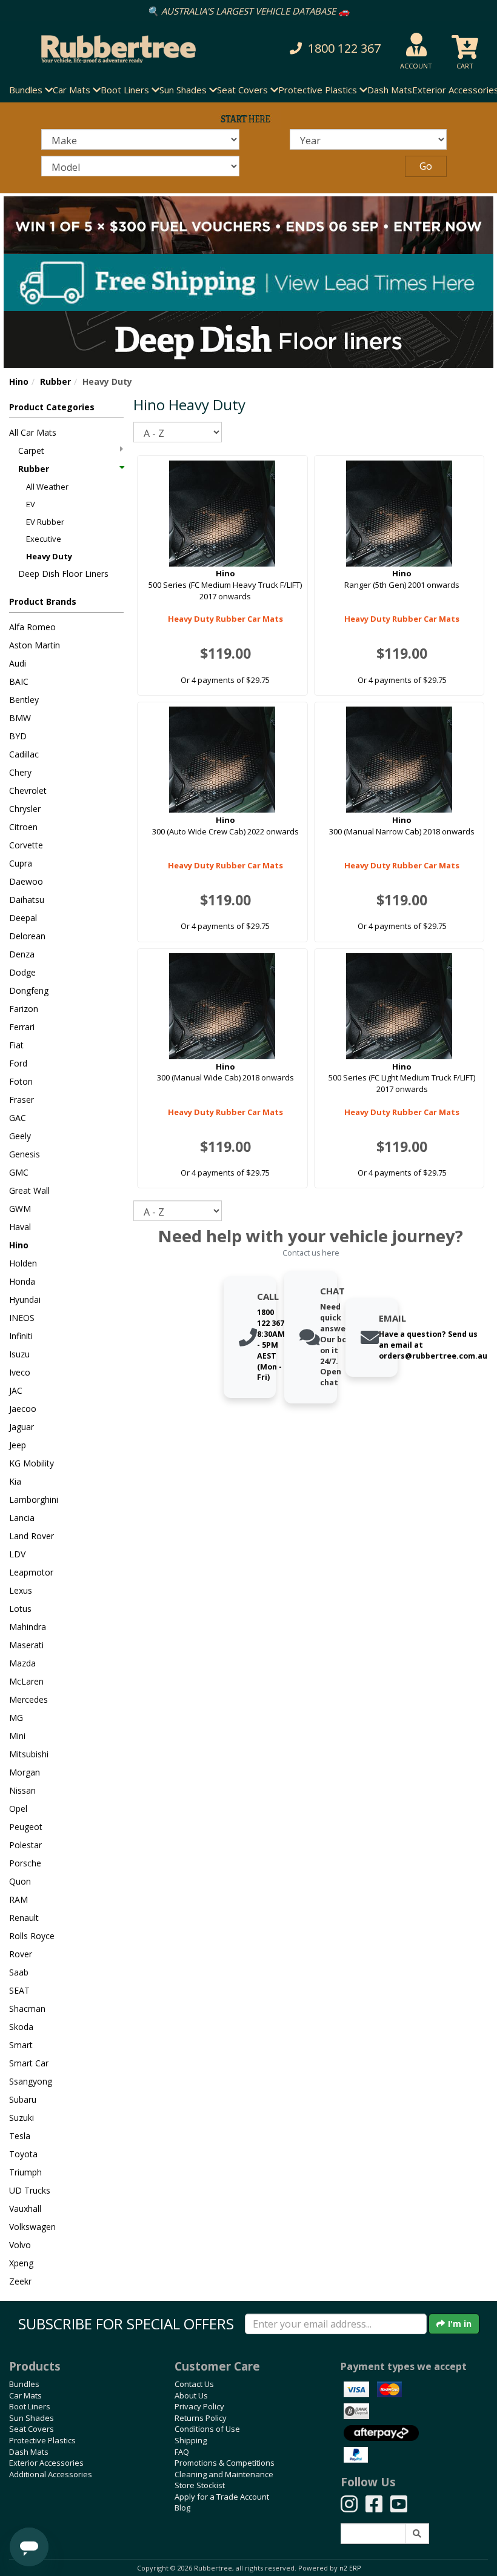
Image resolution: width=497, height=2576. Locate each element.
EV (31, 504)
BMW (20, 718)
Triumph (25, 2172)
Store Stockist (200, 2485)
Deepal (23, 918)
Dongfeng (29, 990)
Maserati (26, 1645)
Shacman (27, 2009)
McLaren (26, 1681)
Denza (22, 954)
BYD (18, 736)
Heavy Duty (49, 556)
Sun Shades (32, 2418)
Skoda (21, 2027)
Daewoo (26, 881)
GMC (19, 1172)
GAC (18, 1118)
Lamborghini (34, 1499)
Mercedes (28, 1699)
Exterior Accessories (46, 2463)
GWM (20, 1209)
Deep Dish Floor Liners (63, 574)
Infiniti (21, 1336)
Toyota (23, 2154)
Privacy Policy (199, 2406)
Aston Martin (35, 645)
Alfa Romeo (32, 627)
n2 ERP (350, 2568)
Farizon (24, 1009)
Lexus (21, 1590)
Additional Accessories (51, 2474)
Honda (22, 1281)
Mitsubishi (29, 1754)
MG (16, 1718)
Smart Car (29, 2063)
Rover (21, 1954)
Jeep (18, 1445)
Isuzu (19, 1354)
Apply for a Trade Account (222, 2497)
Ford (18, 1063)
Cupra (21, 863)
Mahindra (28, 1627)
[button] (334, 49)
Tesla (20, 2136)
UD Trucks (30, 2190)
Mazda (22, 1663)
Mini (17, 1736)
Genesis (25, 1154)
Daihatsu (27, 900)
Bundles (24, 2384)
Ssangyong (31, 2081)
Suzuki (22, 2118)
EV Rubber (45, 522)
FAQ (182, 2452)
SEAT (19, 1990)
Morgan (25, 1772)
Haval (20, 1227)
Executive (44, 539)
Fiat (16, 1045)
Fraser (22, 1100)
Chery (20, 772)
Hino (19, 381)
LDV (17, 1554)
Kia (15, 1481)
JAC (16, 1390)
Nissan (22, 1790)
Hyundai (25, 1300)
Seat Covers (32, 2429)
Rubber (55, 381)
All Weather (47, 487)
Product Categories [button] (52, 407)
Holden (23, 1263)
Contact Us (194, 2384)
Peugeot (26, 1827)
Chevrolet (28, 790)
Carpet (31, 451)
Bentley (24, 700)
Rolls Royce (32, 1936)
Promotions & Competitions (225, 2463)
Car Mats (25, 2395)
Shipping (191, 2440)
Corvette (26, 845)
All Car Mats (33, 432)
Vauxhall (25, 2208)
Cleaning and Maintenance (224, 2474)
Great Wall (29, 1190)
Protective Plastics (42, 2440)
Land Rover (32, 1536)
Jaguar (22, 1427)
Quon (20, 1881)
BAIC (19, 681)
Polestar (25, 1845)
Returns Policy (201, 2418)
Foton (21, 1081)
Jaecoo (23, 1409)
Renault (24, 1918)
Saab (19, 1972)
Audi (18, 663)
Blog (182, 2508)
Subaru (23, 2099)
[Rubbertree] (114, 49)
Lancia (22, 1518)
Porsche (25, 1863)
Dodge (22, 972)
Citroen (23, 827)
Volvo (20, 2245)
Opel (18, 1809)
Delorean (27, 936)
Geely (20, 1136)
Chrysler (25, 809)
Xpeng (21, 2263)
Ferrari (22, 1027)
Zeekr (20, 2281)
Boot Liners (30, 2406)
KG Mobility (32, 1463)
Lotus (20, 1609)
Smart (21, 2045)
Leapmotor (31, 1572)
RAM (18, 1899)
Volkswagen (32, 2227)
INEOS (22, 1318)
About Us (191, 2395)
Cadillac (24, 754)
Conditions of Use (207, 2429)
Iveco (20, 1372)
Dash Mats (390, 90)
